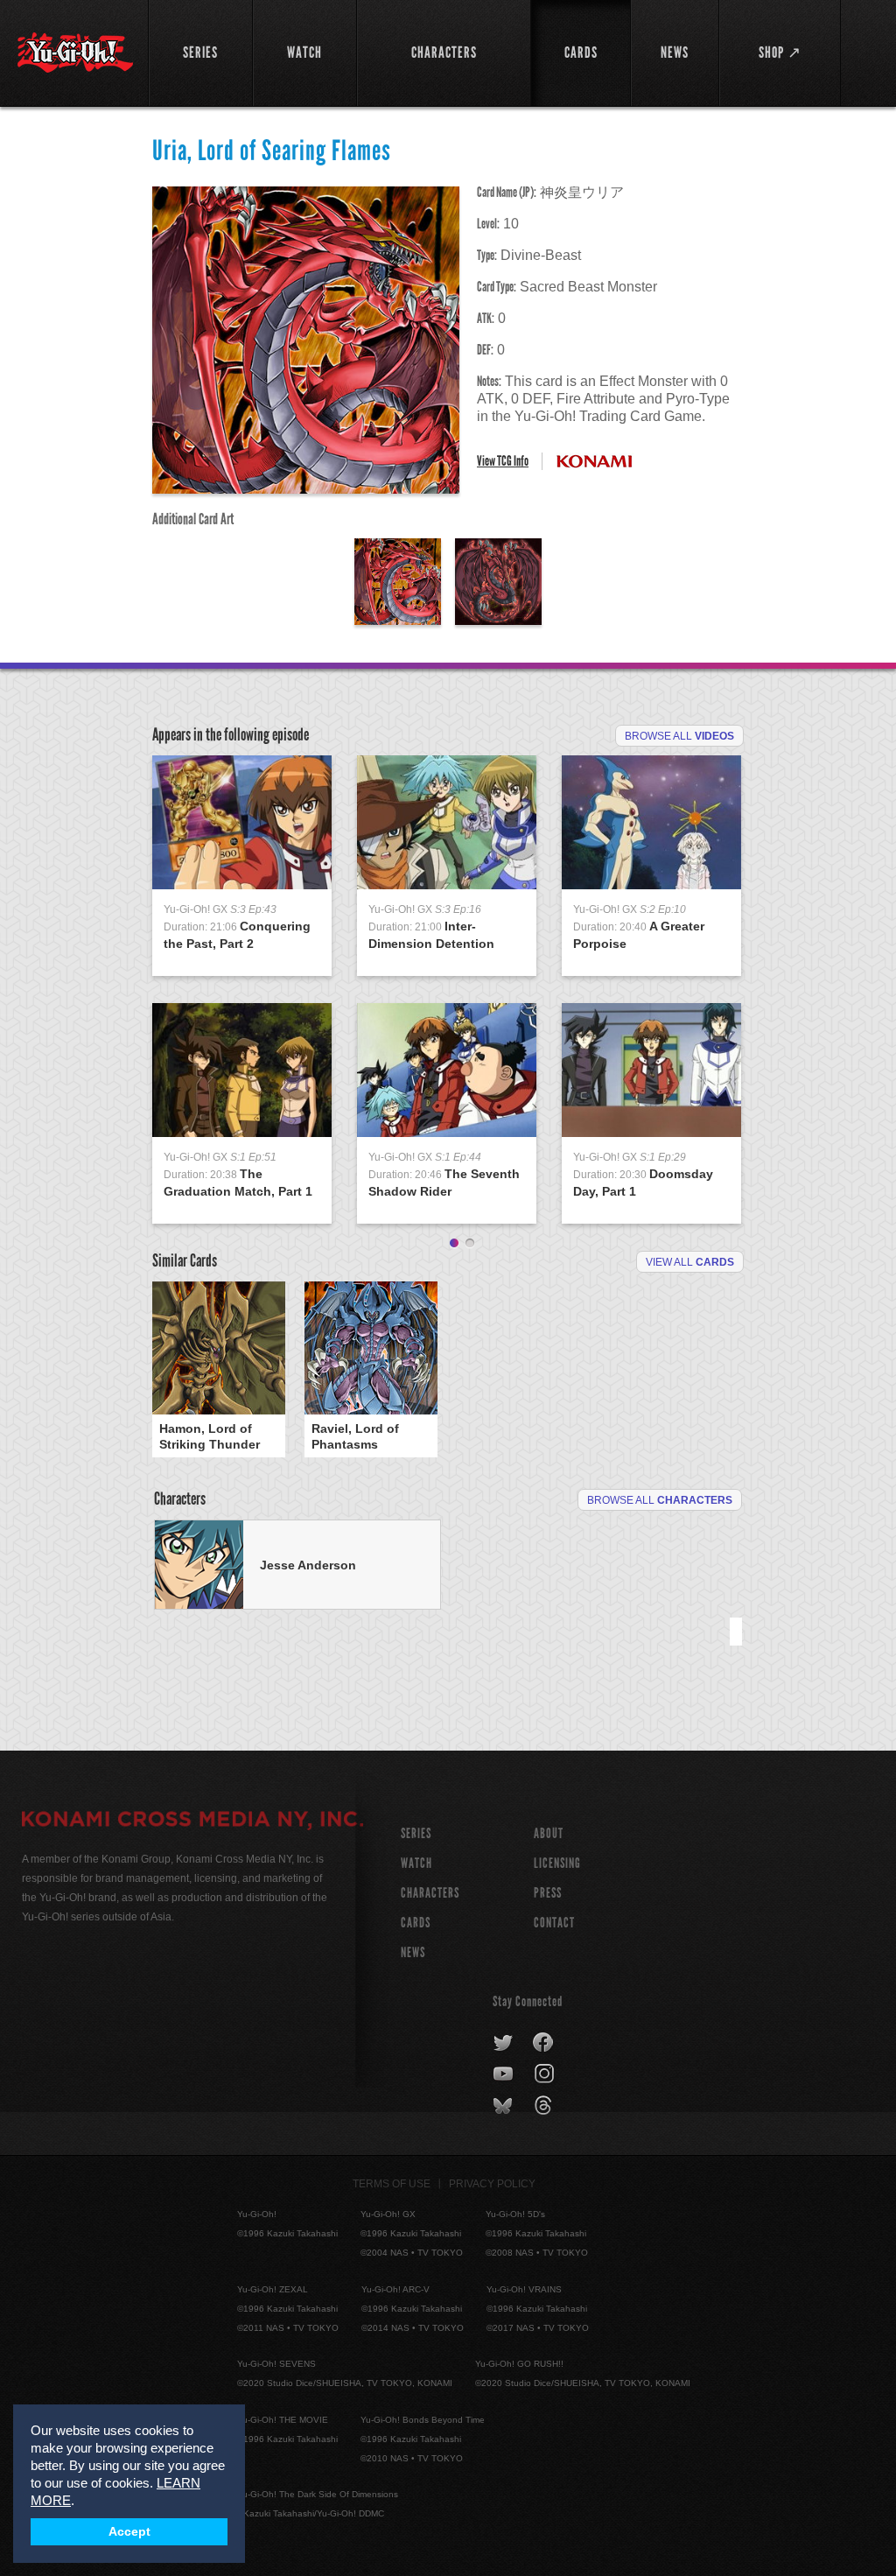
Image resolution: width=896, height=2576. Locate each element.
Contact (554, 1923)
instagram (546, 2074)
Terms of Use (392, 2184)
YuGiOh (75, 53)
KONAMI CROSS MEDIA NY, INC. (192, 1821)
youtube (504, 2074)
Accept (129, 2532)
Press (548, 1893)
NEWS (413, 1952)
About (549, 1833)
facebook (544, 2043)
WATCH (416, 1863)
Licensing (557, 1863)
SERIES (416, 1833)
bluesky (504, 2106)
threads (546, 2106)
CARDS (416, 1923)
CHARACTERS (430, 1893)
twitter (504, 2043)
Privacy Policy (492, 2184)
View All (690, 1262)
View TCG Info (503, 461)
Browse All (679, 736)
